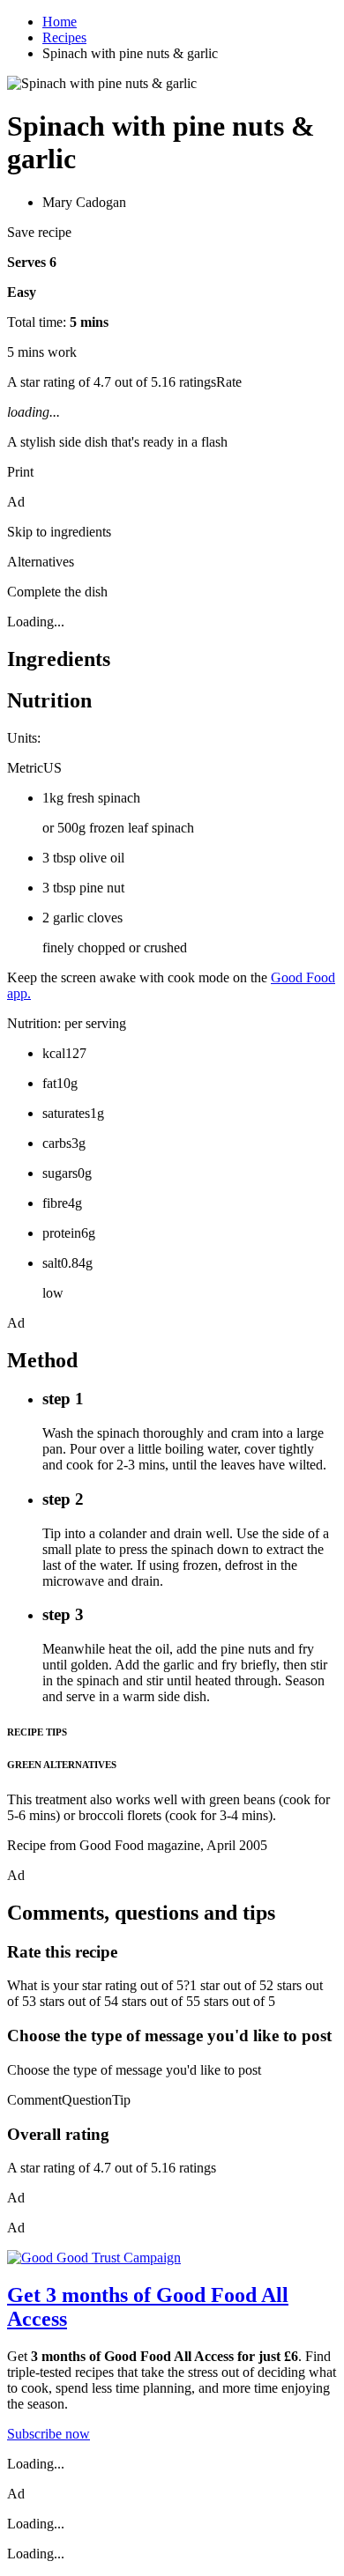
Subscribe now (49, 2434)
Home (60, 22)
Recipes (64, 37)
